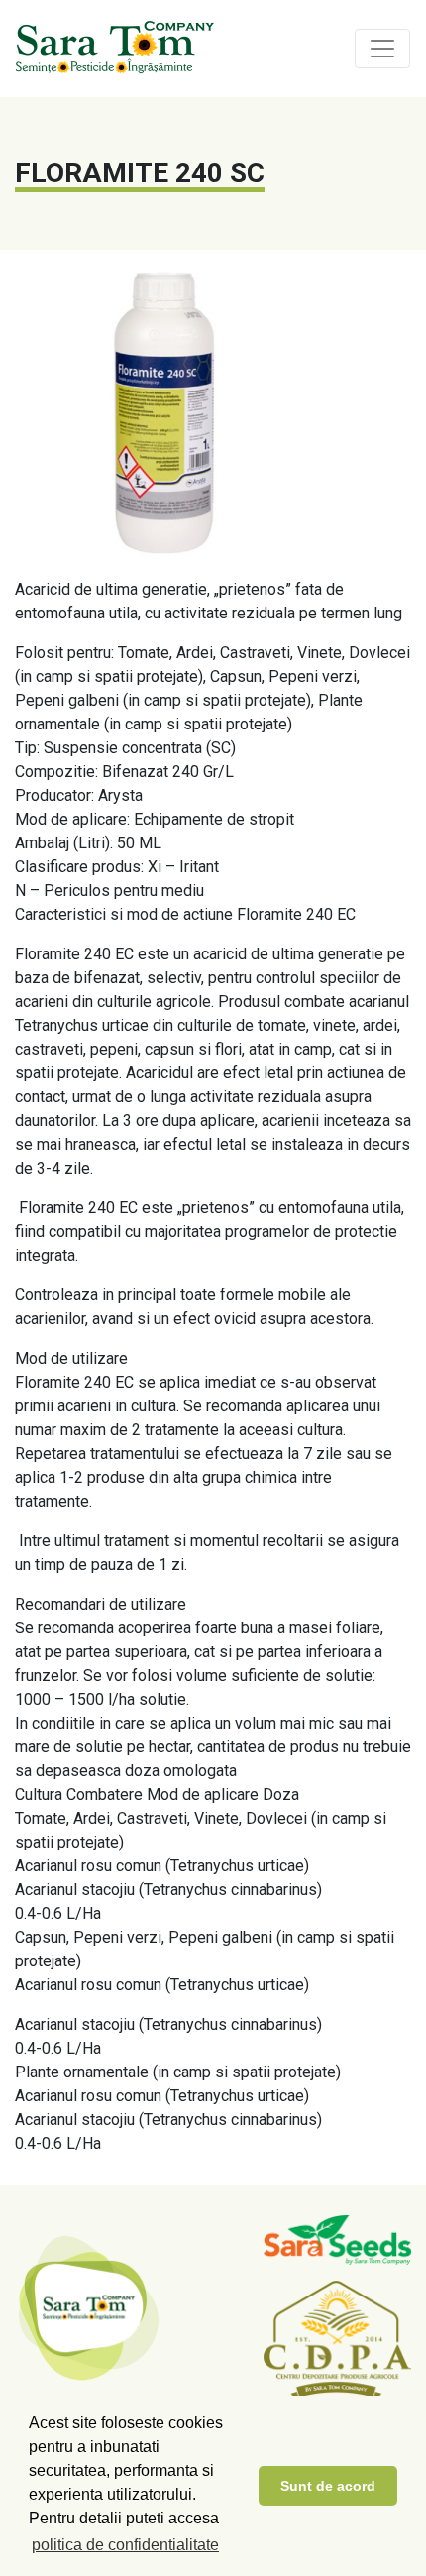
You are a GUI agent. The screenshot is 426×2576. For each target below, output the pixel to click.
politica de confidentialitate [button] (125, 2545)
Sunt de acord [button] (328, 2486)
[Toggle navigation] (382, 49)
